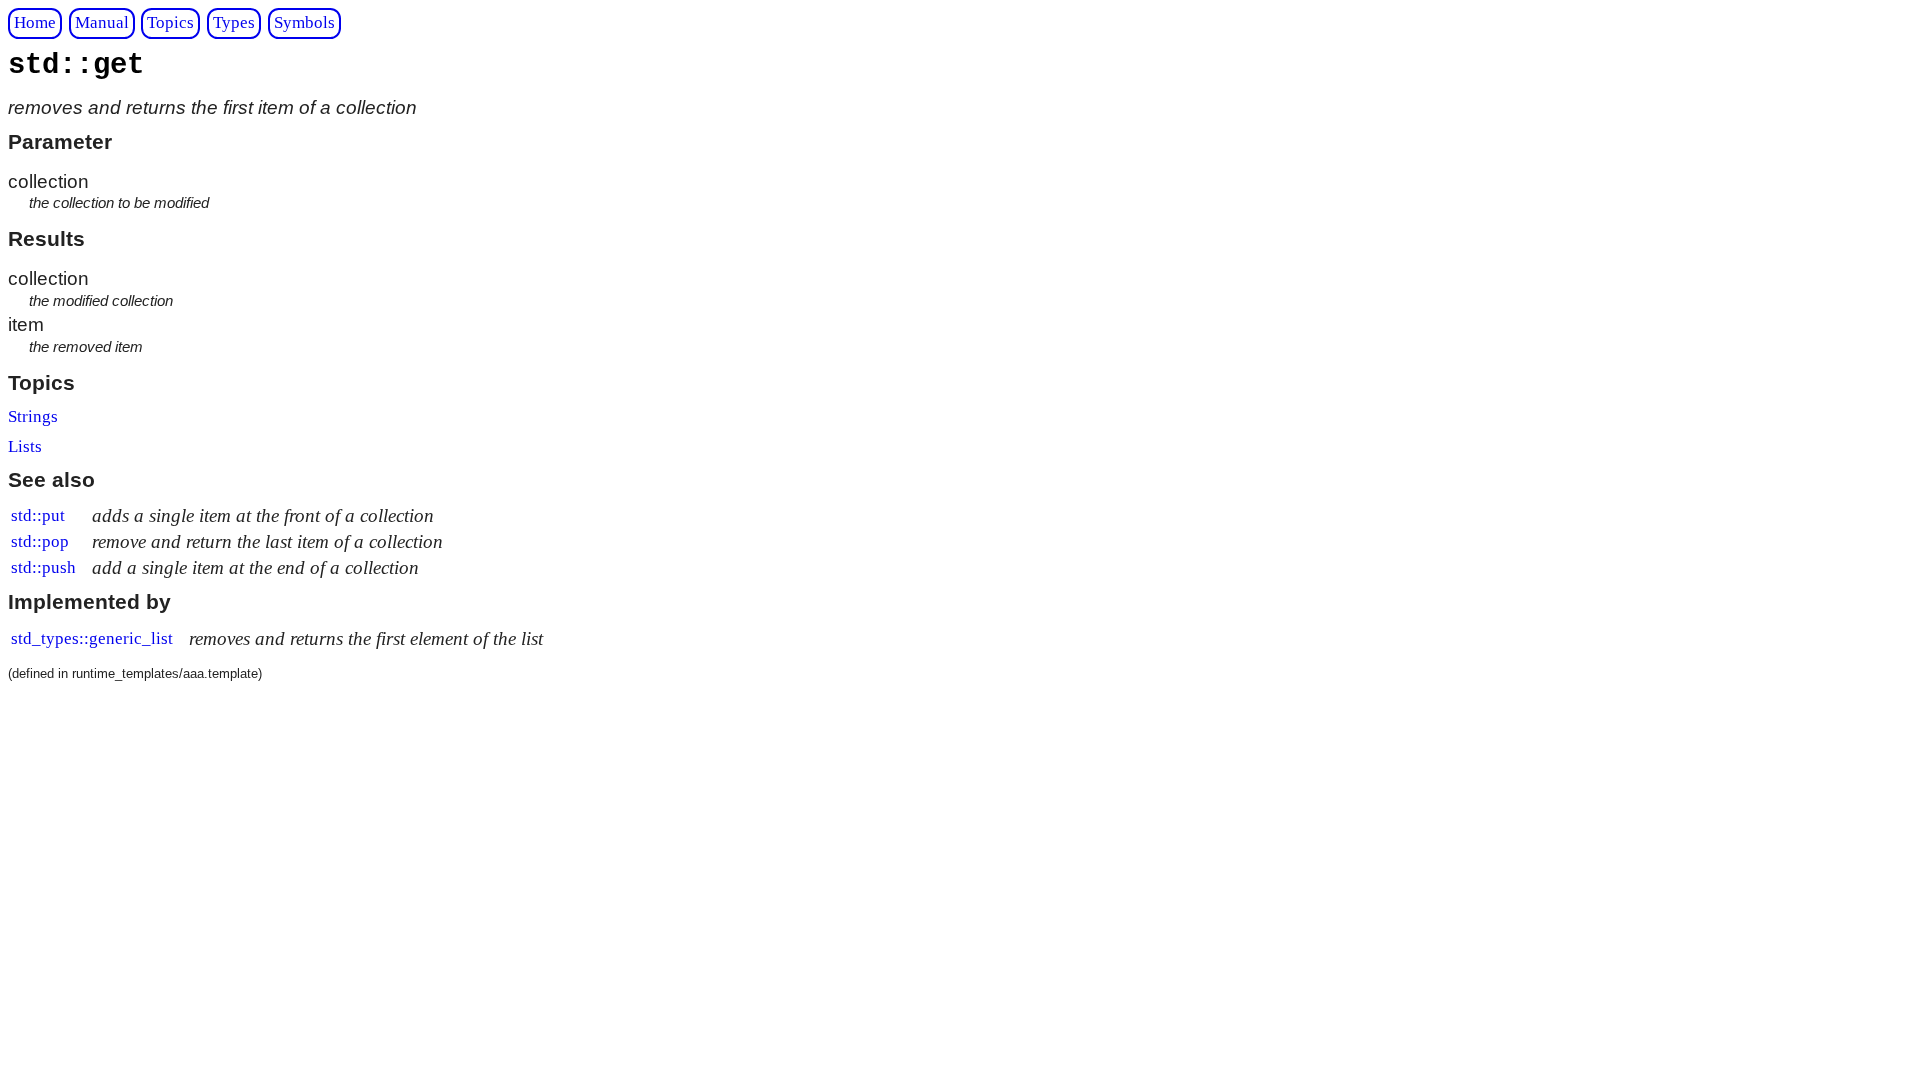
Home (35, 22)
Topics (170, 22)
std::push (43, 567)
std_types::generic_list (92, 638)
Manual (102, 22)
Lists (25, 446)
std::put (38, 515)
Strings (33, 416)
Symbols (304, 22)
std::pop (40, 541)
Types (234, 22)
